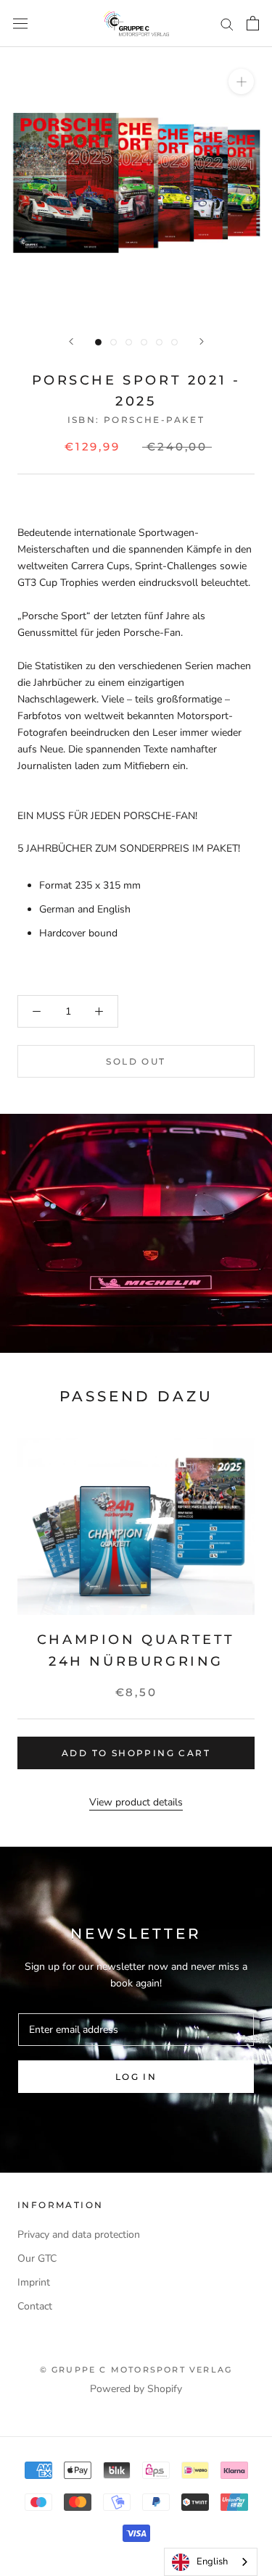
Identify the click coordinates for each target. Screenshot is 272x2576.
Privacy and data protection (79, 2235)
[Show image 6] (174, 342)
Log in (136, 2077)
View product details (136, 1802)
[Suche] (227, 24)
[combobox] (211, 2562)
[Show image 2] (114, 342)
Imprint (34, 2282)
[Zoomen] (241, 81)
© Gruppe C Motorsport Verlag (136, 2370)
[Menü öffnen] (20, 24)
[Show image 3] (129, 342)
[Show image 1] (98, 342)
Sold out (136, 1061)
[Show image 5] (159, 342)
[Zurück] (71, 341)
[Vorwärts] (202, 341)
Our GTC (37, 2258)
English (212, 2562)
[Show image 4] (144, 342)
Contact (35, 2306)
